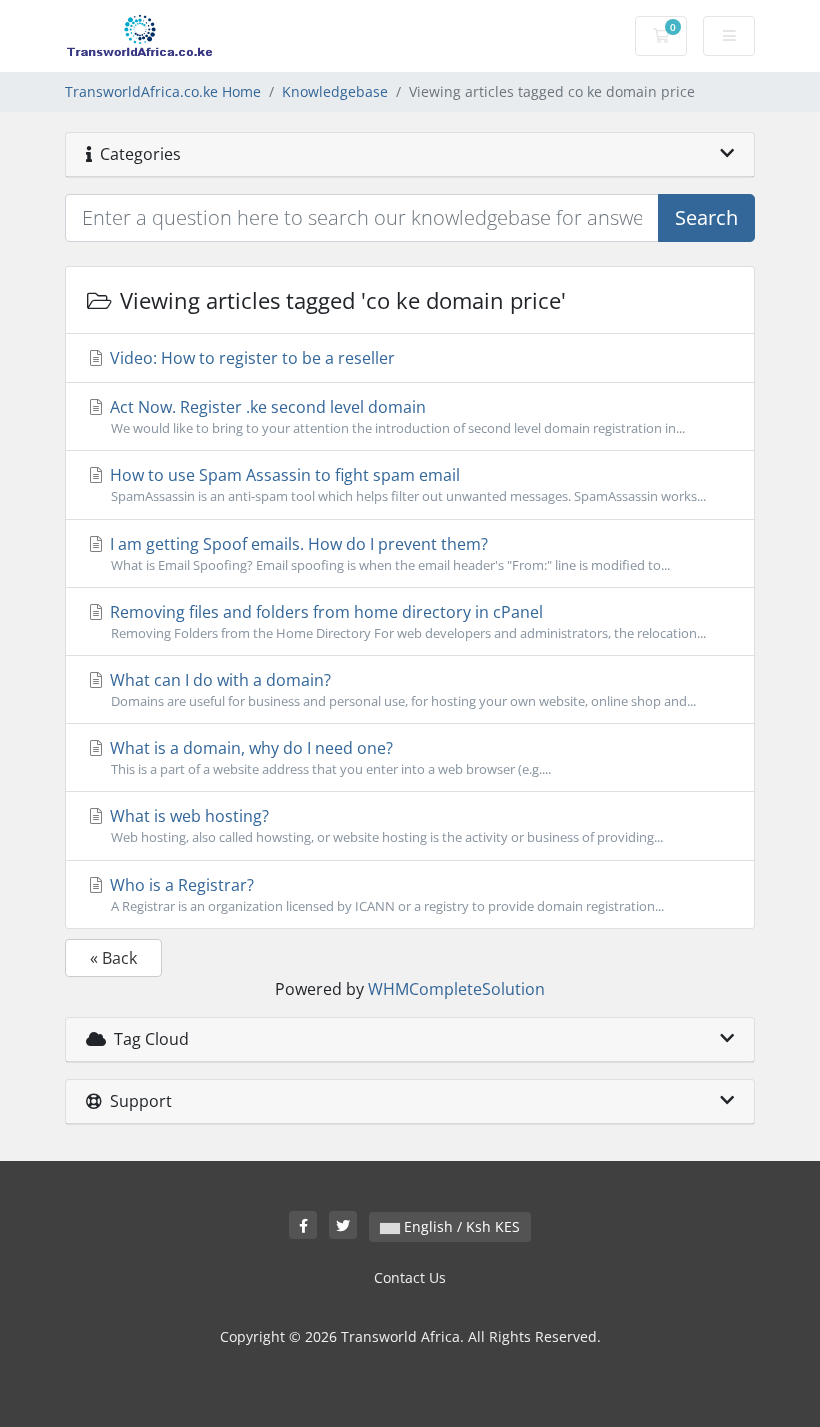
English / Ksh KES (460, 1226)
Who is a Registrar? (385, 894)
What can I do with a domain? (401, 689)
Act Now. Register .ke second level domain (395, 416)
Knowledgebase (335, 91)
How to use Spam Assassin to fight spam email (406, 484)
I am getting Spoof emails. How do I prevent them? (388, 553)
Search (706, 217)
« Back (113, 958)
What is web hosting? (384, 825)
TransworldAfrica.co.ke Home (163, 91)
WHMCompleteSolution (456, 989)
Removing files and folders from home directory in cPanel (406, 621)
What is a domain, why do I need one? (328, 757)
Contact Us (410, 1277)
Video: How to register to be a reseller (250, 358)
